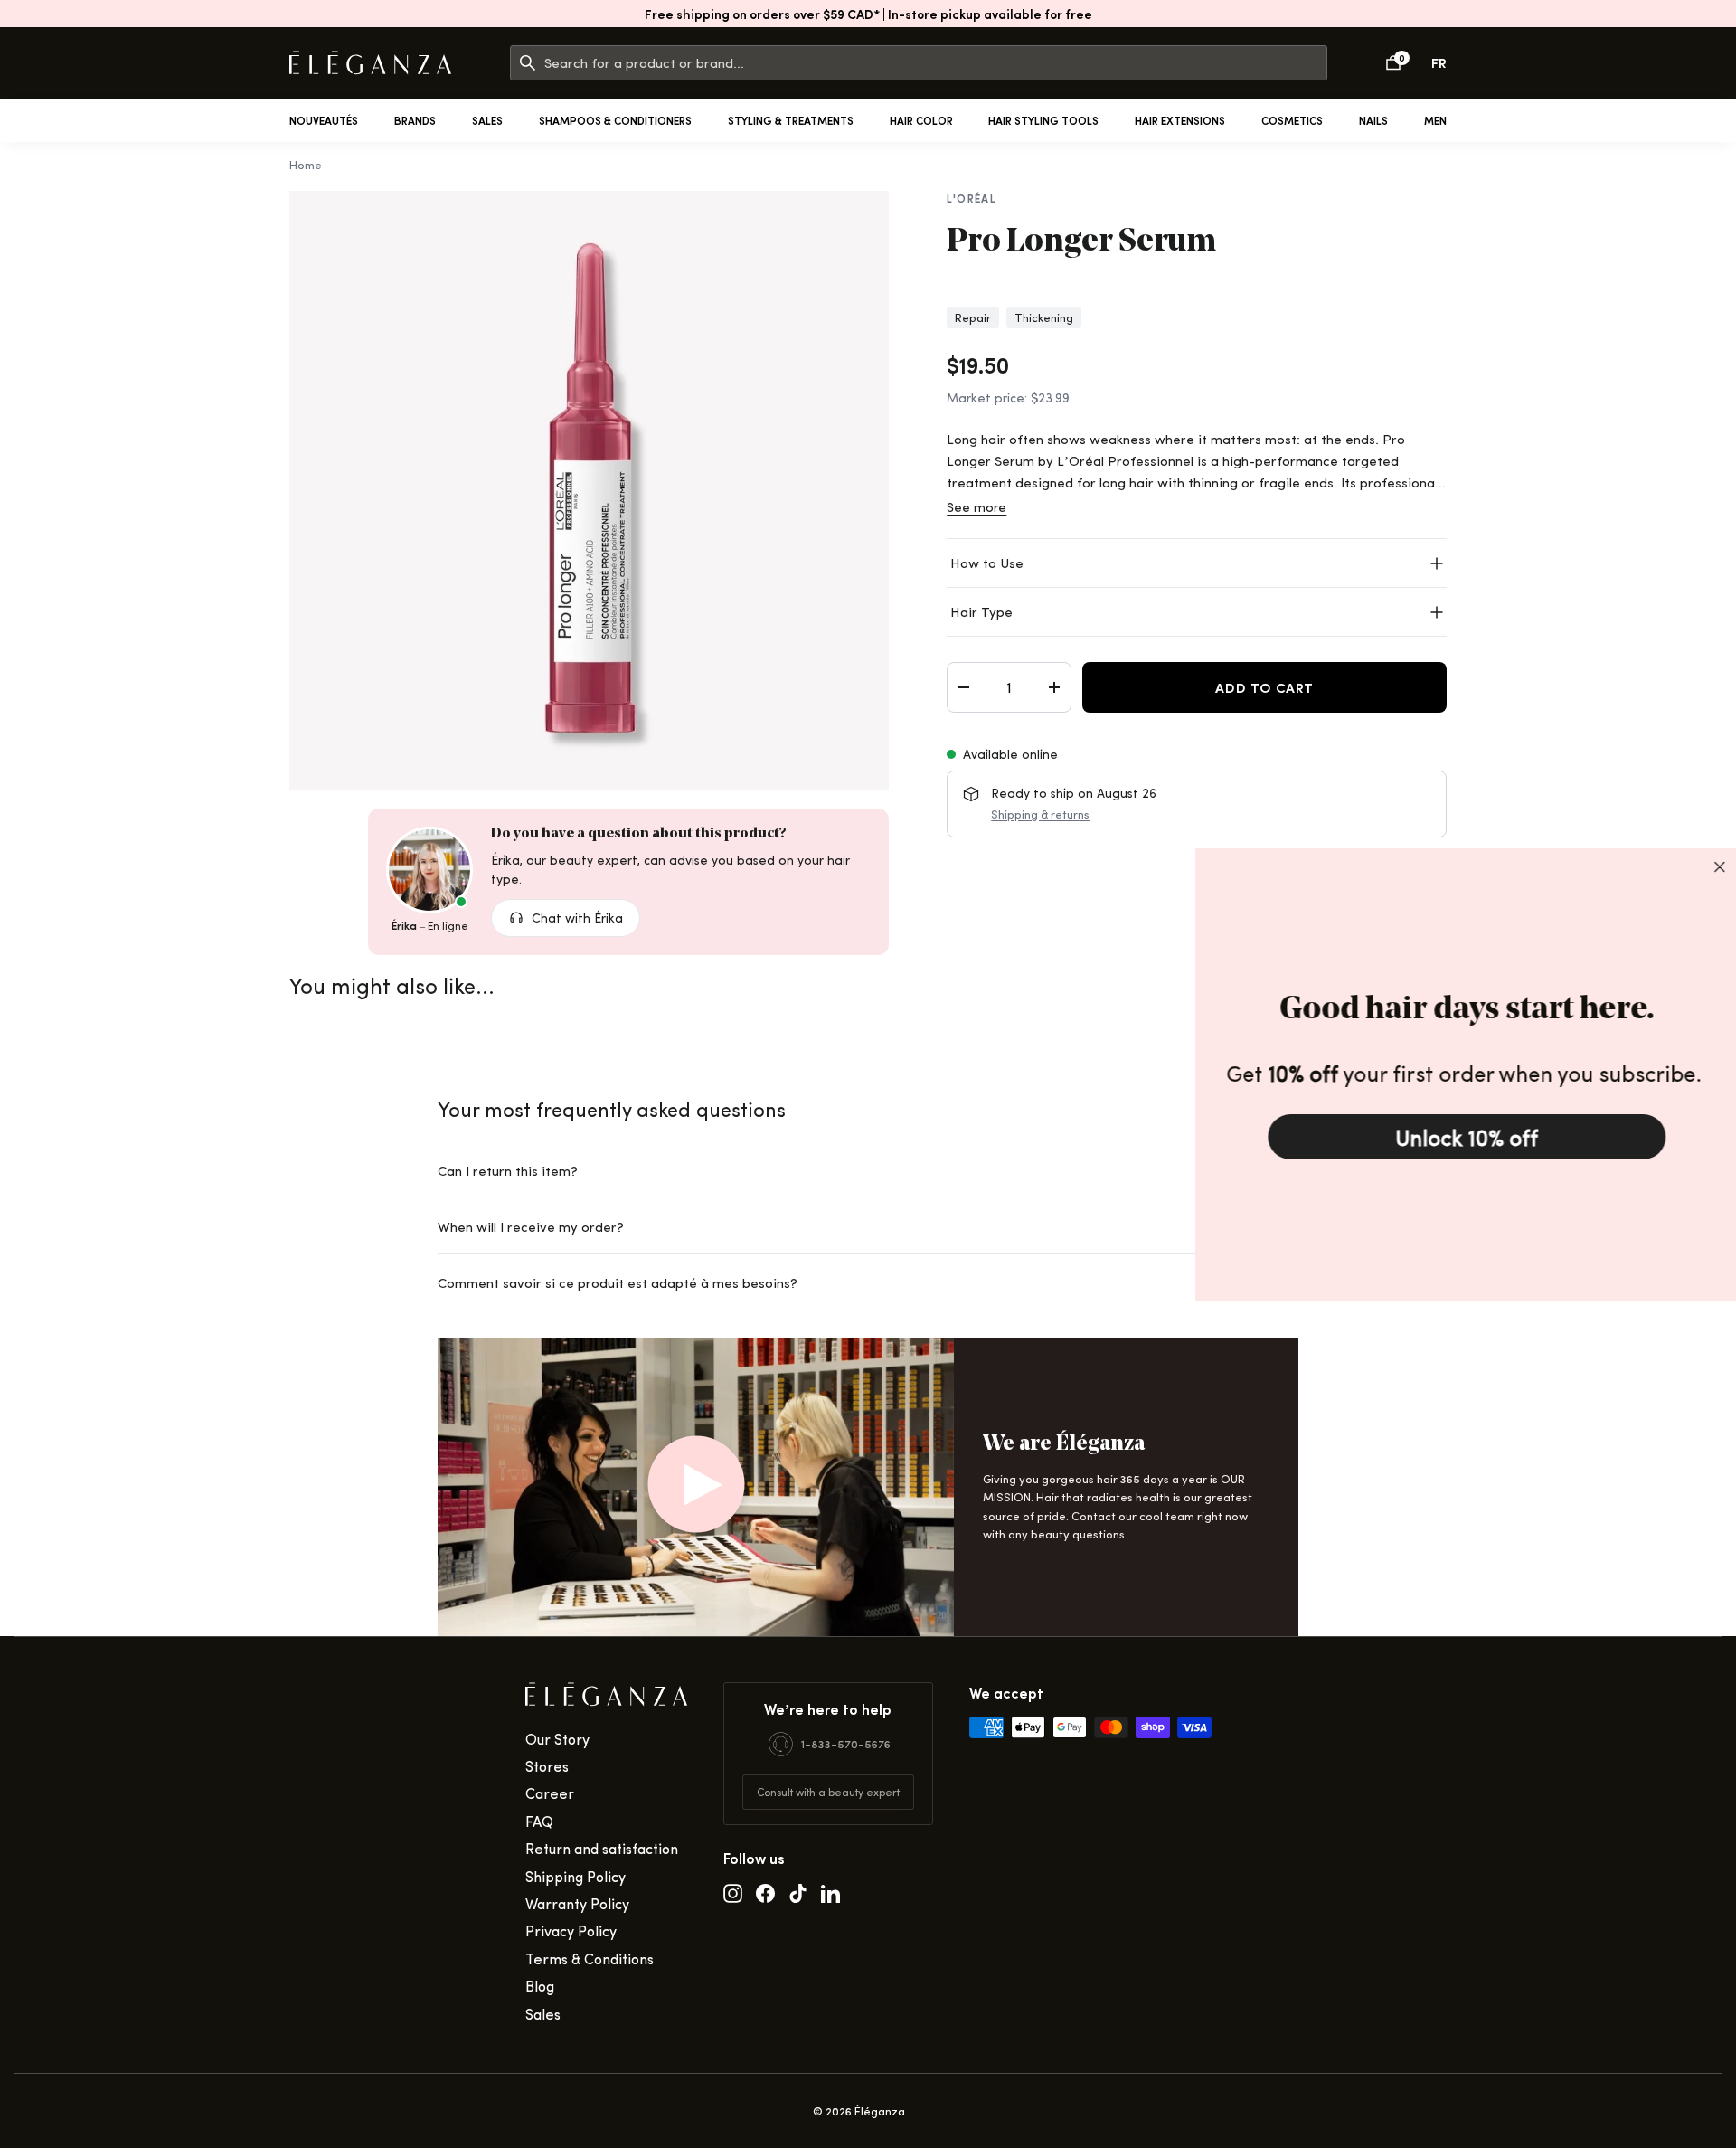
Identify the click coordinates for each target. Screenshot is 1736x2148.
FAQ (539, 1821)
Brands (415, 120)
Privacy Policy (571, 1930)
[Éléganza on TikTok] (798, 1892)
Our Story (557, 1739)
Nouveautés (324, 120)
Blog (540, 1986)
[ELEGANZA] (370, 63)
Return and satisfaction (602, 1848)
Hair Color (921, 120)
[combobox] (935, 63)
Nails (1373, 120)
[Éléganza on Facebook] (765, 1892)
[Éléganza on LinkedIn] (830, 1892)
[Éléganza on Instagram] (733, 1892)
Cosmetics (1292, 120)
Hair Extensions (1180, 120)
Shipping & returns (1040, 814)
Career (550, 1793)
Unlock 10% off (1465, 1137)
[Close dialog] (1717, 867)
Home (306, 164)
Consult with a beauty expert (828, 1792)
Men (1435, 120)
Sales (487, 120)
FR (1439, 62)
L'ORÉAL (972, 198)
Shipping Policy (576, 1876)
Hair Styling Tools (1043, 120)
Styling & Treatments (791, 120)
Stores (547, 1766)
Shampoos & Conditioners (615, 120)
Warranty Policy (577, 1903)
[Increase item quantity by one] (1054, 687)
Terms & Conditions (590, 1959)
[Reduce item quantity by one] (964, 687)
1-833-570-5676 (846, 1743)
